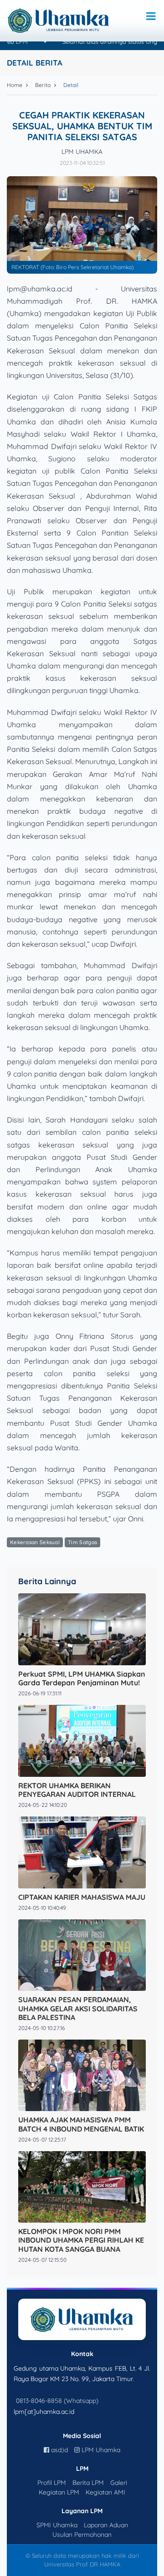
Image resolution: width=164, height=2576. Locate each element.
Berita (43, 85)
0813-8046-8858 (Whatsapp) (57, 2401)
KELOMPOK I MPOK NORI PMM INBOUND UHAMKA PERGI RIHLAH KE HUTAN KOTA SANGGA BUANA (81, 2240)
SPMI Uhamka (57, 2525)
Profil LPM (52, 2483)
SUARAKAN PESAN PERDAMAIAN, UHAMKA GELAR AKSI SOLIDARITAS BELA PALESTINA (78, 2008)
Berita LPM (88, 2483)
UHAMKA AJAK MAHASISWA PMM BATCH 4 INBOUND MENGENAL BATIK (81, 2124)
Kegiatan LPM (59, 2492)
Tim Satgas (82, 1542)
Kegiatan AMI (105, 2492)
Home (15, 85)
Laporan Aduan (106, 2525)
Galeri (119, 2483)
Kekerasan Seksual (35, 1542)
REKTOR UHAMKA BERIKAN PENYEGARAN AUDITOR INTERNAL (77, 1790)
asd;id (59, 2450)
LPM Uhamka (100, 2450)
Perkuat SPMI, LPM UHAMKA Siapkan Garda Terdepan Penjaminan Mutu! (82, 1678)
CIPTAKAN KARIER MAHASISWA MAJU (82, 1897)
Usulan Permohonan (82, 2535)
